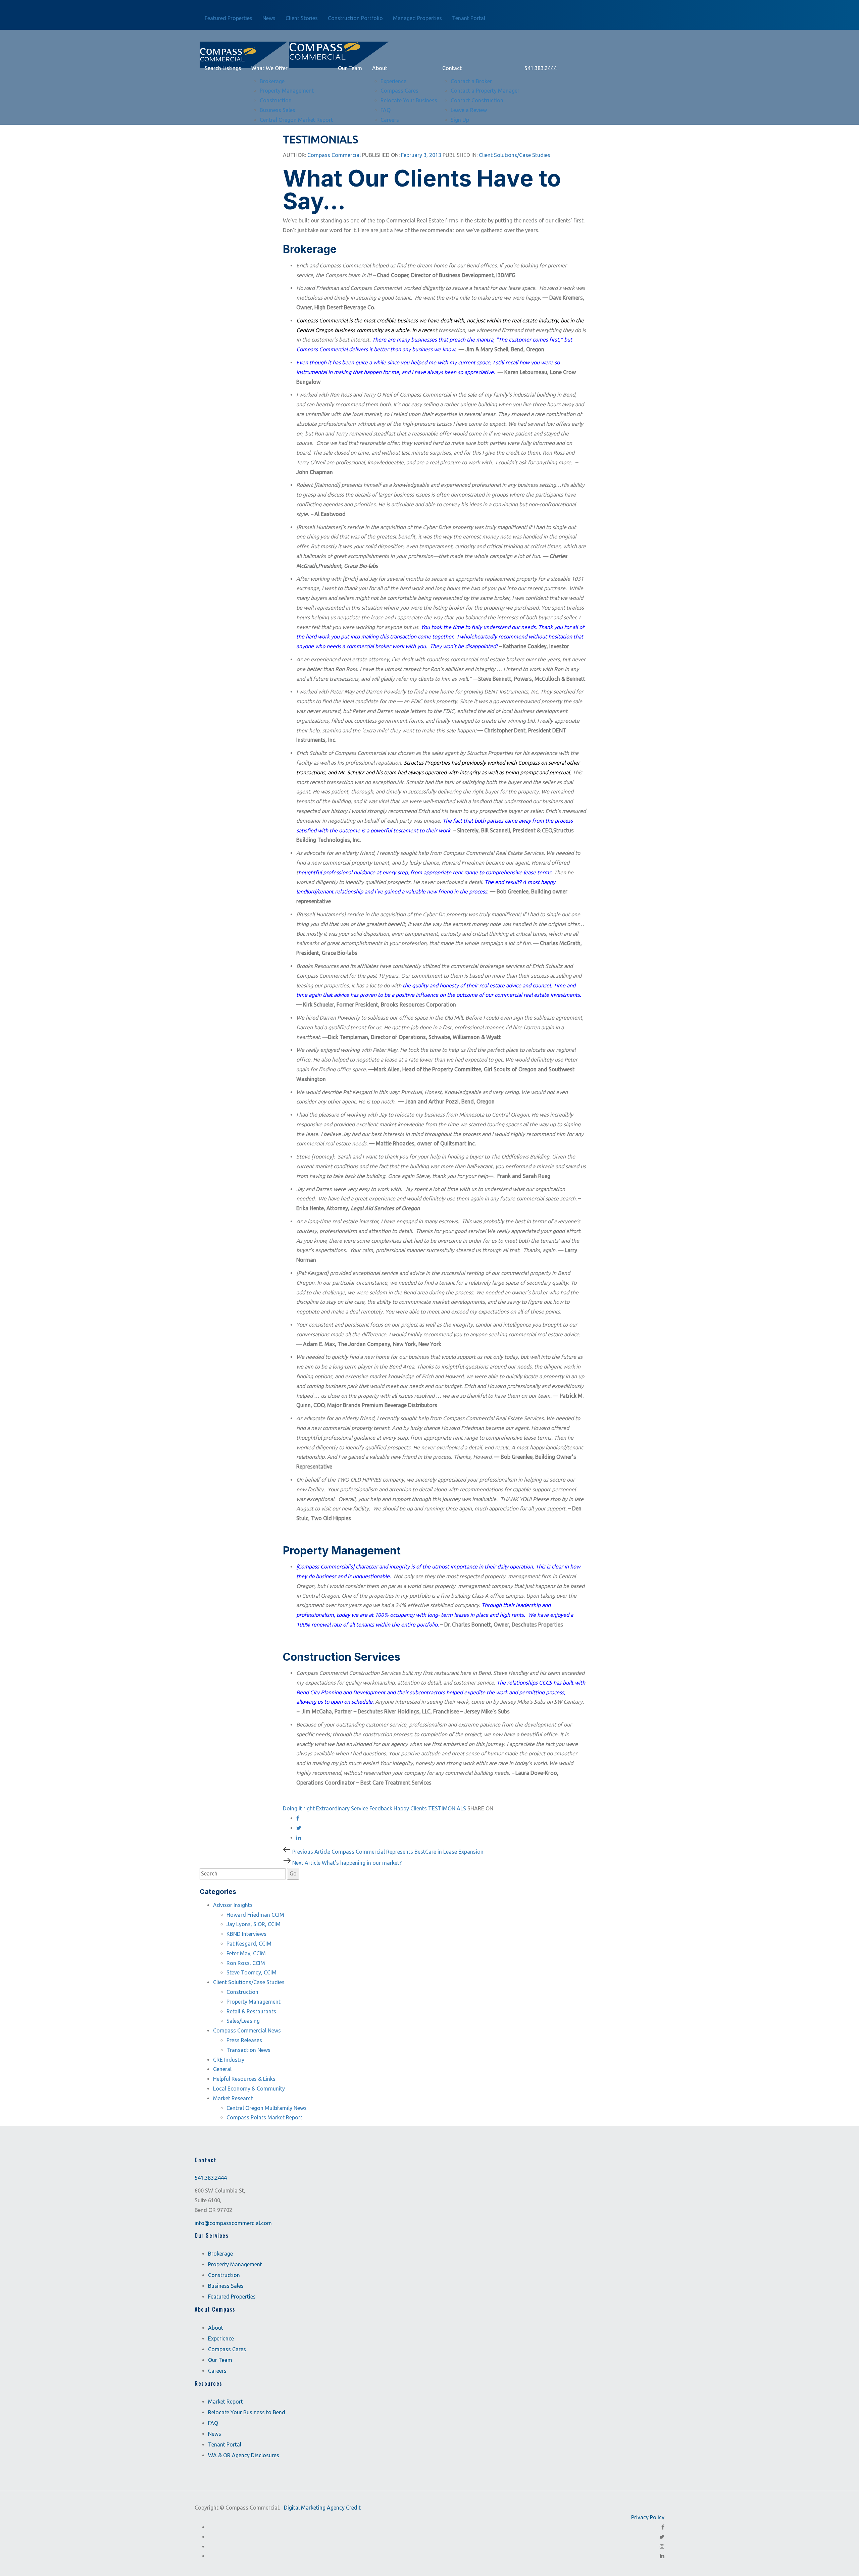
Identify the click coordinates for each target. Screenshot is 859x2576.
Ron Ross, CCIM (246, 1963)
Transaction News (248, 2050)
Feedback (381, 1808)
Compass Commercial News (247, 2030)
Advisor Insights (233, 1905)
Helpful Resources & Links (244, 2079)
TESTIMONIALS (447, 1808)
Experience (221, 2338)
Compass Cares (227, 2349)
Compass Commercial (334, 155)
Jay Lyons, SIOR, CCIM (254, 1924)
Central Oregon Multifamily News (267, 2108)
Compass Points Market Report (264, 2117)
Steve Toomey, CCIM (251, 1972)
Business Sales (226, 2286)
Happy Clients (410, 1808)
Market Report (225, 2402)
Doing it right (299, 1808)
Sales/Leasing (243, 2021)
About (216, 2328)
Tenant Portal (225, 2445)
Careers (217, 2371)
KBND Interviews (246, 1934)
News (215, 2434)
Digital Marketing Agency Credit (322, 2508)
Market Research (233, 2098)
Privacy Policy (648, 2517)
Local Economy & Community (249, 2089)
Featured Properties (232, 2297)
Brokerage (220, 2254)
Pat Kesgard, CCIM (249, 1944)
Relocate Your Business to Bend (247, 2413)
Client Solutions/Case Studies (515, 155)
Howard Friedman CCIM (255, 1915)
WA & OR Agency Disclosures (244, 2456)
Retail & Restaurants (251, 2011)
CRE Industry (229, 2060)
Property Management (254, 2002)
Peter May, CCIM (246, 1953)
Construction (242, 1992)
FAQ (213, 2423)
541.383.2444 (211, 2178)
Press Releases (244, 2040)
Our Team (220, 2360)
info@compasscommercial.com (233, 2223)
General (222, 2069)
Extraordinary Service (342, 1808)
